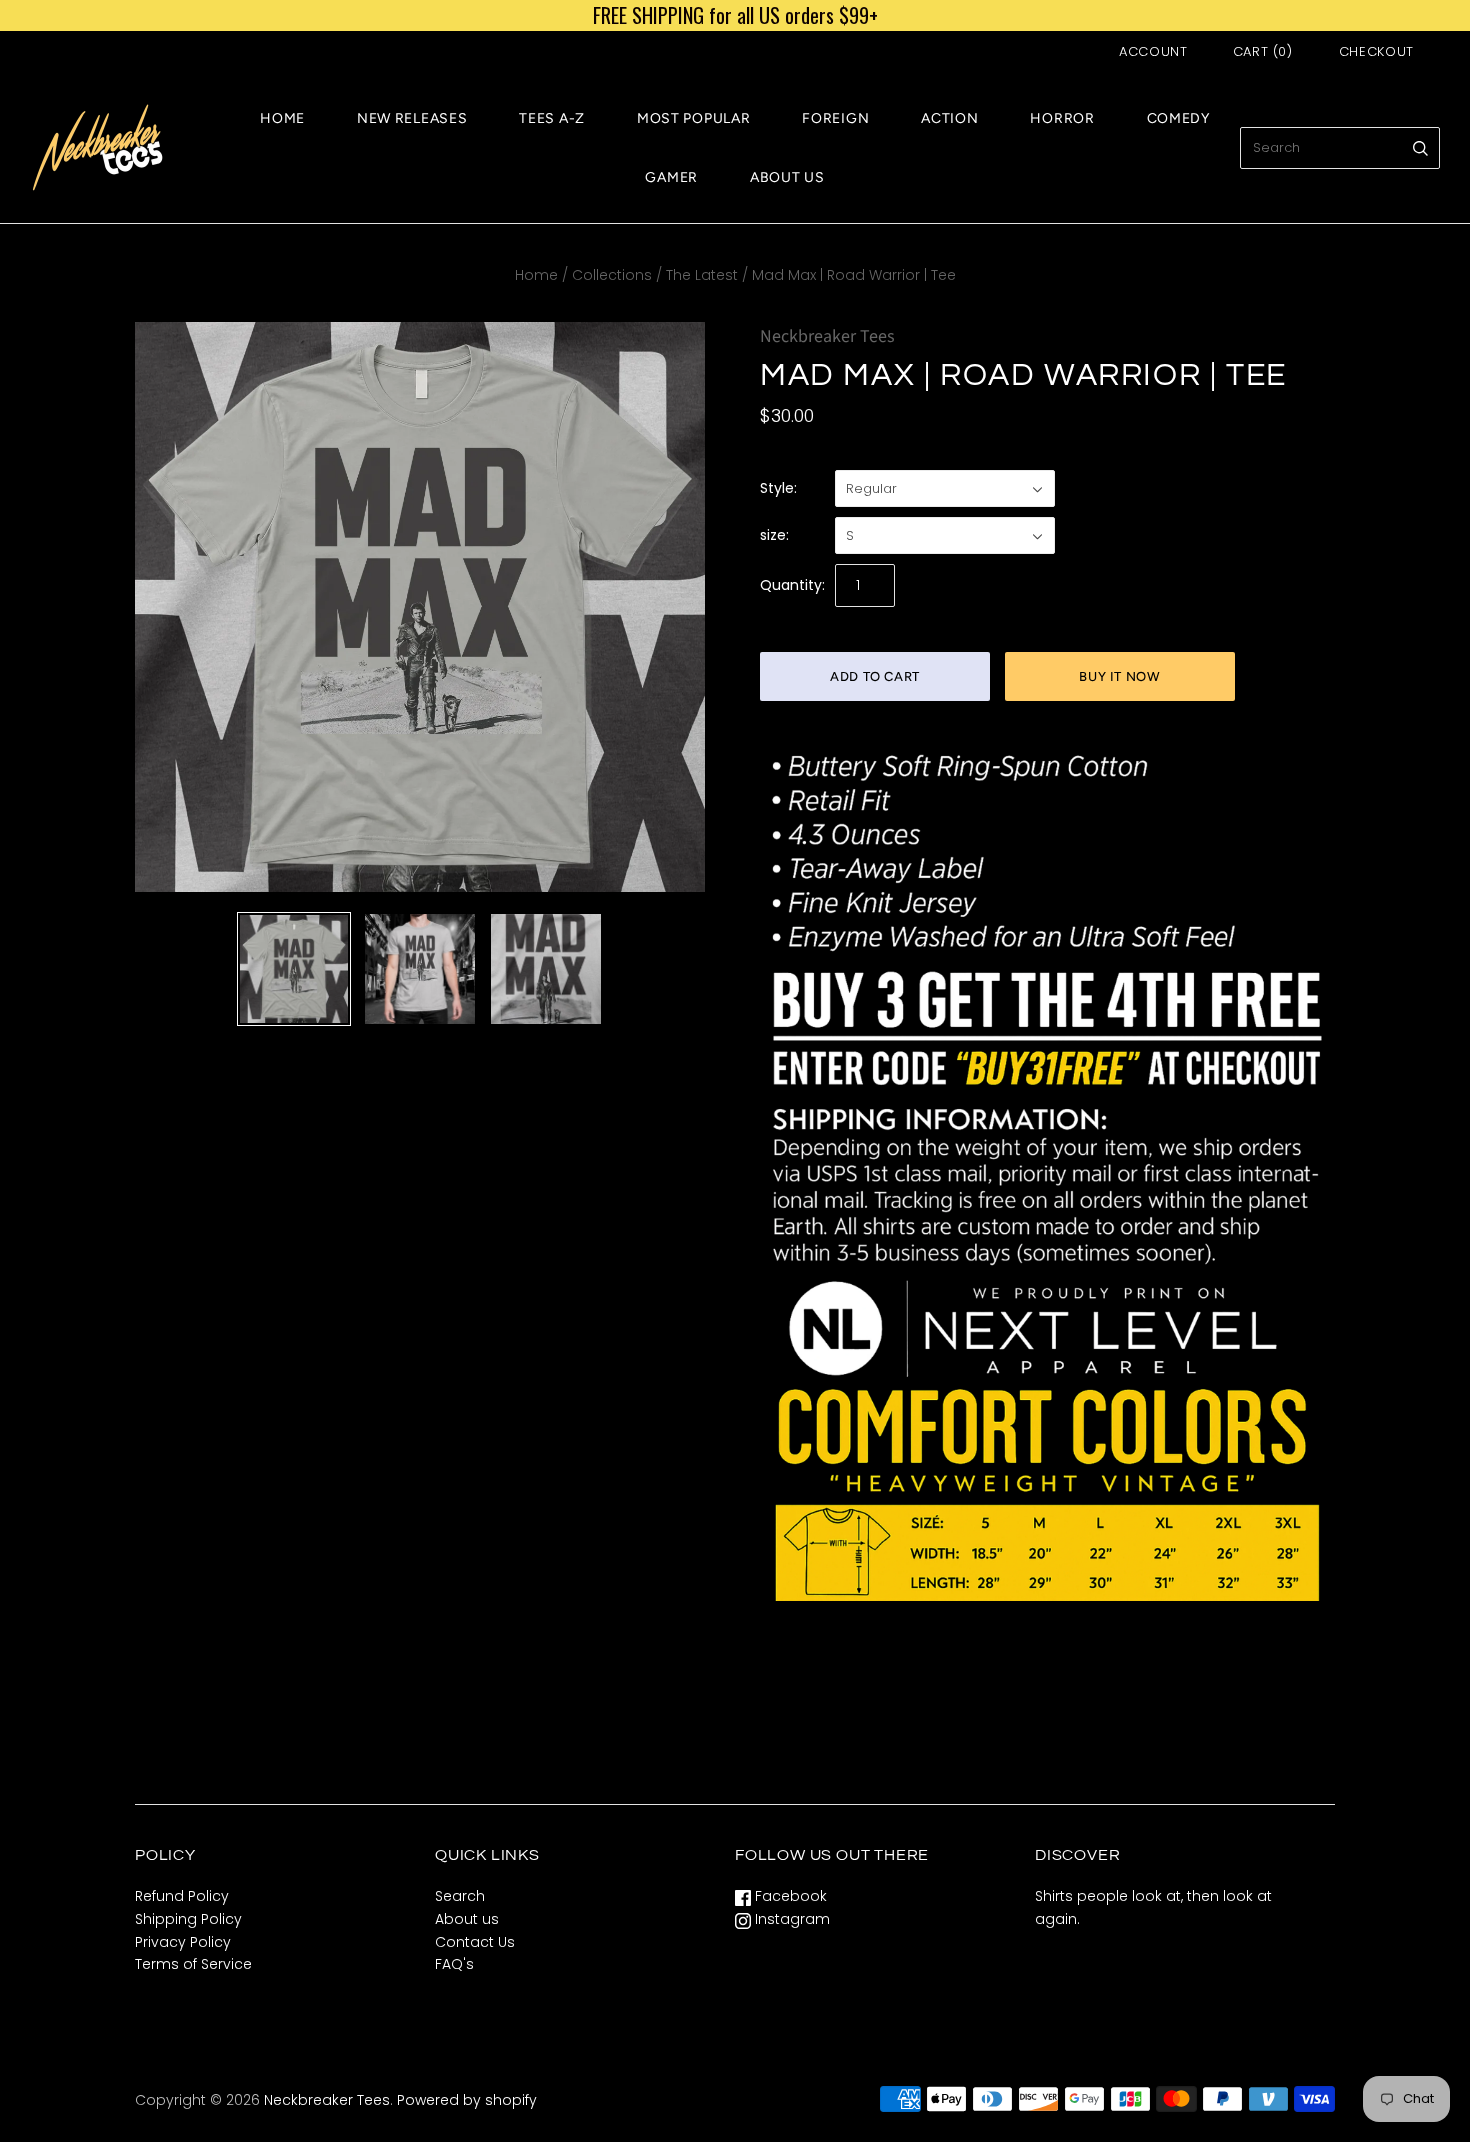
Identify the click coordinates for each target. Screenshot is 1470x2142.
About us (467, 1919)
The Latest (702, 275)
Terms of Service (193, 1964)
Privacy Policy (183, 1942)
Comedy (1178, 118)
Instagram (790, 1919)
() (1263, 51)
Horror (1062, 118)
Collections (612, 275)
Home (282, 118)
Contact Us (475, 1942)
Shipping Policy (188, 1919)
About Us (787, 177)
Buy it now (1120, 676)
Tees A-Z (552, 118)
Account (1153, 51)
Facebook (789, 1896)
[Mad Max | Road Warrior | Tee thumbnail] (294, 969)
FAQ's (454, 1964)
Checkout (1376, 51)
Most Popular (693, 118)
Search (460, 1896)
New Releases (412, 118)
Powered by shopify (467, 2100)
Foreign (835, 118)
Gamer (671, 177)
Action (949, 118)
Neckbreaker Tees (827, 336)
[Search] (1420, 148)
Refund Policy (182, 1896)
